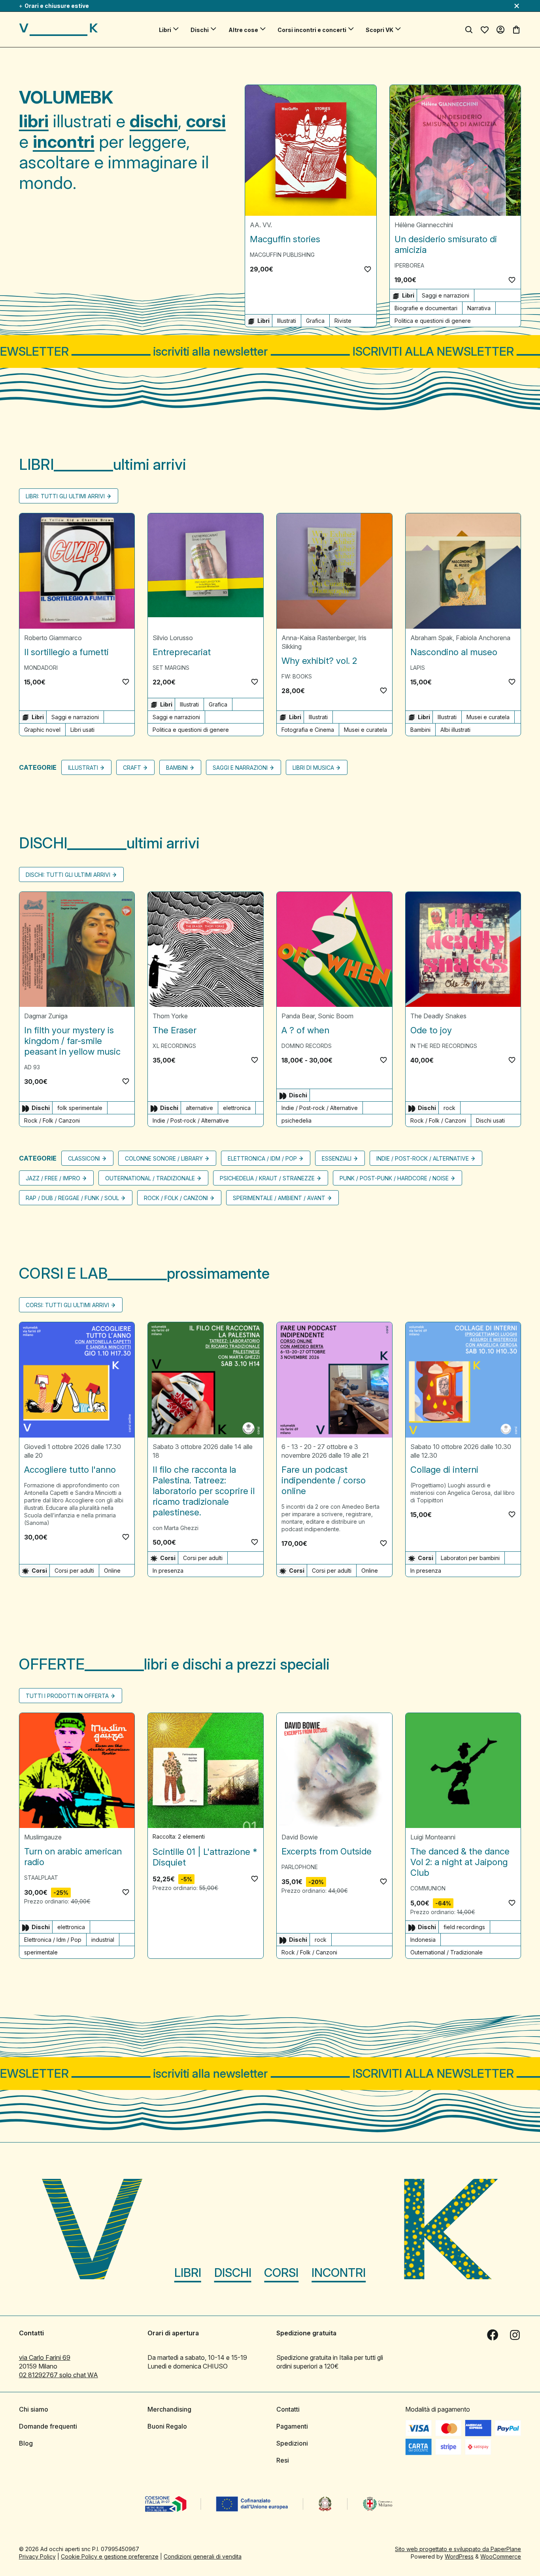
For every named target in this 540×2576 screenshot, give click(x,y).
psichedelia (296, 1121)
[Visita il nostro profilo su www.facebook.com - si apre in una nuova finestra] (493, 2335)
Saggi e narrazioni (446, 295)
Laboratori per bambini (470, 1558)
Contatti (288, 2409)
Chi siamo (34, 2409)
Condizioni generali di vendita (203, 2556)
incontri (64, 141)
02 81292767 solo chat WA (59, 2375)
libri (34, 121)
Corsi (281, 2273)
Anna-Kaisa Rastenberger (318, 638)
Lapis (418, 668)
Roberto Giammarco (53, 638)
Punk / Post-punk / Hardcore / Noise (394, 1179)
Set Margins (171, 668)
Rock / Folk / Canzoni (52, 1121)
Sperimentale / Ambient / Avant (279, 1198)
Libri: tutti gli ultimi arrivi (65, 496)
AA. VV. (261, 225)
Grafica (315, 321)
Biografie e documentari (426, 308)
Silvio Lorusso (173, 638)
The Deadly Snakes (438, 1016)
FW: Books (297, 676)
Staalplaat (41, 1878)
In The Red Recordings (444, 1046)
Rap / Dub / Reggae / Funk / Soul (72, 1198)
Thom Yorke (170, 1016)
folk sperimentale (80, 1108)
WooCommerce (501, 2556)
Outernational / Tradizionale (150, 1179)
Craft (132, 768)
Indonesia (423, 1940)
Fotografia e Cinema (308, 730)
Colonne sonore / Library (164, 1159)
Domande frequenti (48, 2426)
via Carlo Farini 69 (45, 2357)
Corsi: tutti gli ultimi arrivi (67, 1305)
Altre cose (243, 30)
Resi (283, 2460)
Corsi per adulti (74, 1571)
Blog (26, 2443)
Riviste (343, 321)
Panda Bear (298, 1016)
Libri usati (82, 730)
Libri (165, 30)
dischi (154, 121)
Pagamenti (292, 2426)
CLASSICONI (84, 1159)
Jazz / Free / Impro (53, 1179)
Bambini (420, 730)
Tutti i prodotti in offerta (67, 1696)
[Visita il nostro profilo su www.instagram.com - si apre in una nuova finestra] (515, 2335)
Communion (428, 1889)
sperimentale (41, 1953)
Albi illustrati (455, 730)
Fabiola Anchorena (483, 638)
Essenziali (337, 1159)
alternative (199, 1108)
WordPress (459, 2556)
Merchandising (169, 2409)
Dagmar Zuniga (46, 1016)
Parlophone (300, 1867)
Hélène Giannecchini (424, 225)
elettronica (237, 1108)
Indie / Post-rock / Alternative (191, 1121)
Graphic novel (42, 730)
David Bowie (300, 1837)
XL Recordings (174, 1046)
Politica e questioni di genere (433, 321)
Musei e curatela (365, 730)
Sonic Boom (336, 1016)
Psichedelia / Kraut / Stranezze (267, 1179)
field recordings (464, 1927)
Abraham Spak (431, 638)
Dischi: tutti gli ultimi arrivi (68, 875)
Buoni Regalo (167, 2426)
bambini (177, 768)
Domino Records (307, 1046)
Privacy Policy (37, 2556)
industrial (103, 1940)
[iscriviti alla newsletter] (270, 351)
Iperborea (409, 265)
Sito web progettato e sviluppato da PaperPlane (458, 2549)
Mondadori (41, 668)
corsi (206, 121)
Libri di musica (313, 768)
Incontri (339, 2273)
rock (449, 1108)
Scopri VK (380, 30)
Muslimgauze (43, 1837)
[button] (368, 269)
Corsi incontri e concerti (312, 30)
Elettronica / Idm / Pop (262, 1159)
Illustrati (287, 321)
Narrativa (479, 308)
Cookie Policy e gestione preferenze (110, 2556)
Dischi (200, 30)
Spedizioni (292, 2443)
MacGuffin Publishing (282, 255)
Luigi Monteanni (433, 1837)
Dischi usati (490, 1121)
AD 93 (32, 1068)
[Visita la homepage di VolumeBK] (59, 30)
